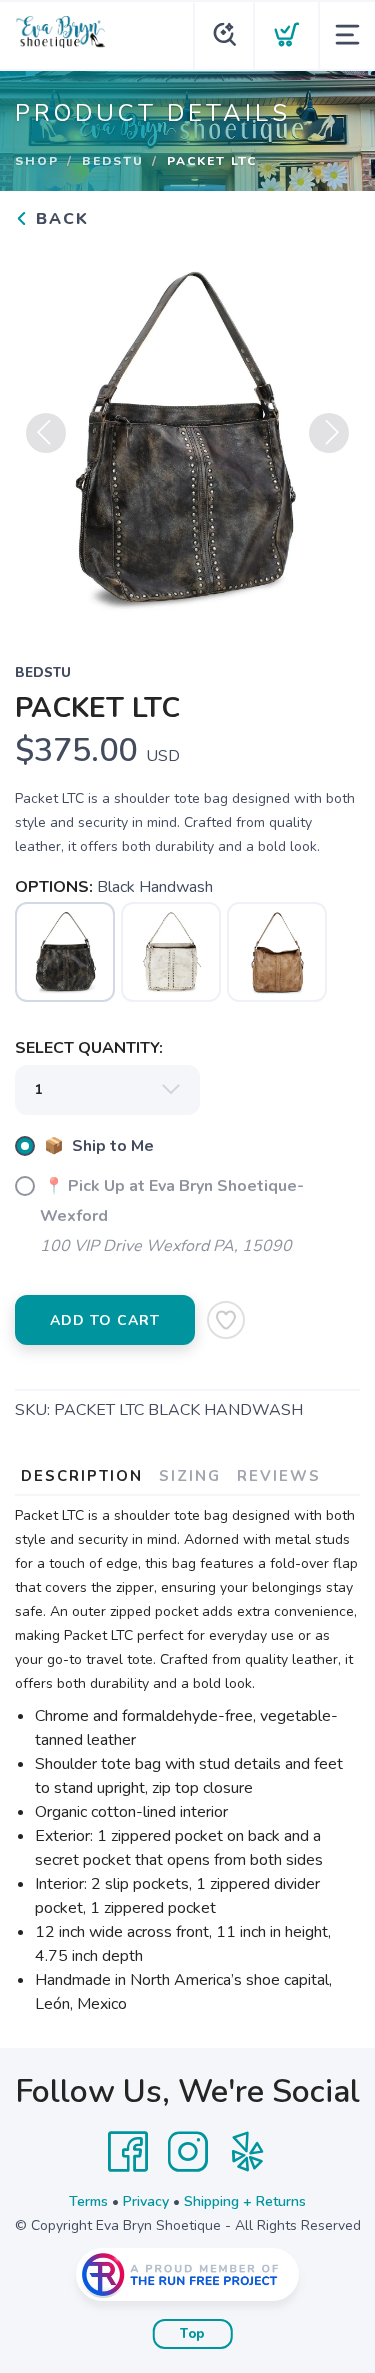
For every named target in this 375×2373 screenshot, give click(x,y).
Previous (46, 433)
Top (192, 2334)
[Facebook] (128, 2152)
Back (59, 219)
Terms (88, 2201)
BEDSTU (113, 161)
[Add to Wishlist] (226, 1320)
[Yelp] (248, 2152)
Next (329, 433)
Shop (37, 161)
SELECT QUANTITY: (89, 1048)
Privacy (146, 2201)
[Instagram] (188, 2152)
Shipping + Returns (245, 2201)
